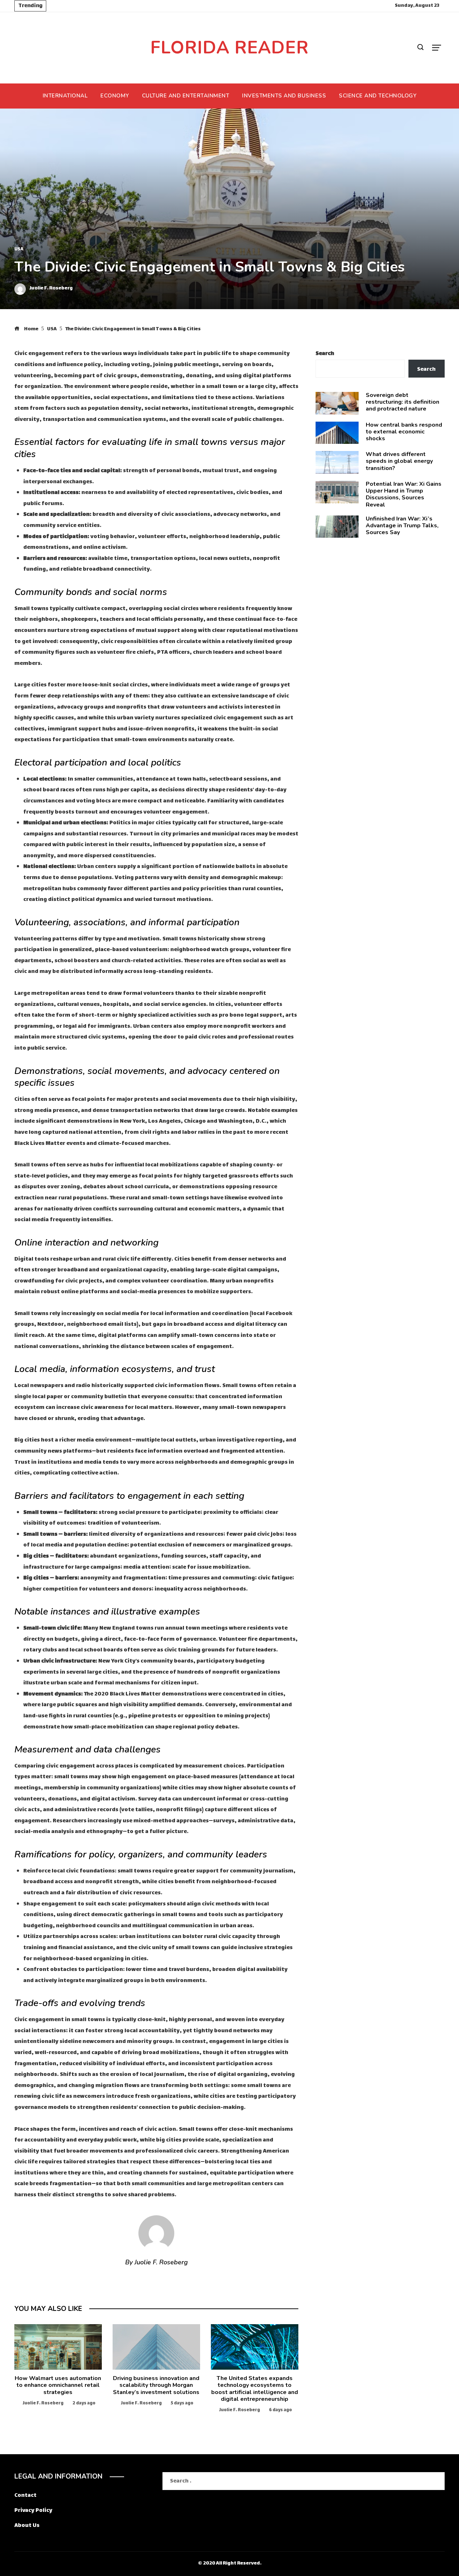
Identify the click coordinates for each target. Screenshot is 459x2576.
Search (325, 354)
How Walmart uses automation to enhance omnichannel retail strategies (58, 2385)
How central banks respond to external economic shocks (404, 432)
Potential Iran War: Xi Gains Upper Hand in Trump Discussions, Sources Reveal (404, 494)
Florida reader (229, 47)
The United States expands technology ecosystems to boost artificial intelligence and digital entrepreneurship (255, 2389)
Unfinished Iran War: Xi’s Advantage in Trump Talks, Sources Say (402, 526)
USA (19, 250)
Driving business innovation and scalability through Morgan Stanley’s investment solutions (156, 2385)
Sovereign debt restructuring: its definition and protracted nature (403, 402)
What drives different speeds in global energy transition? (399, 461)
